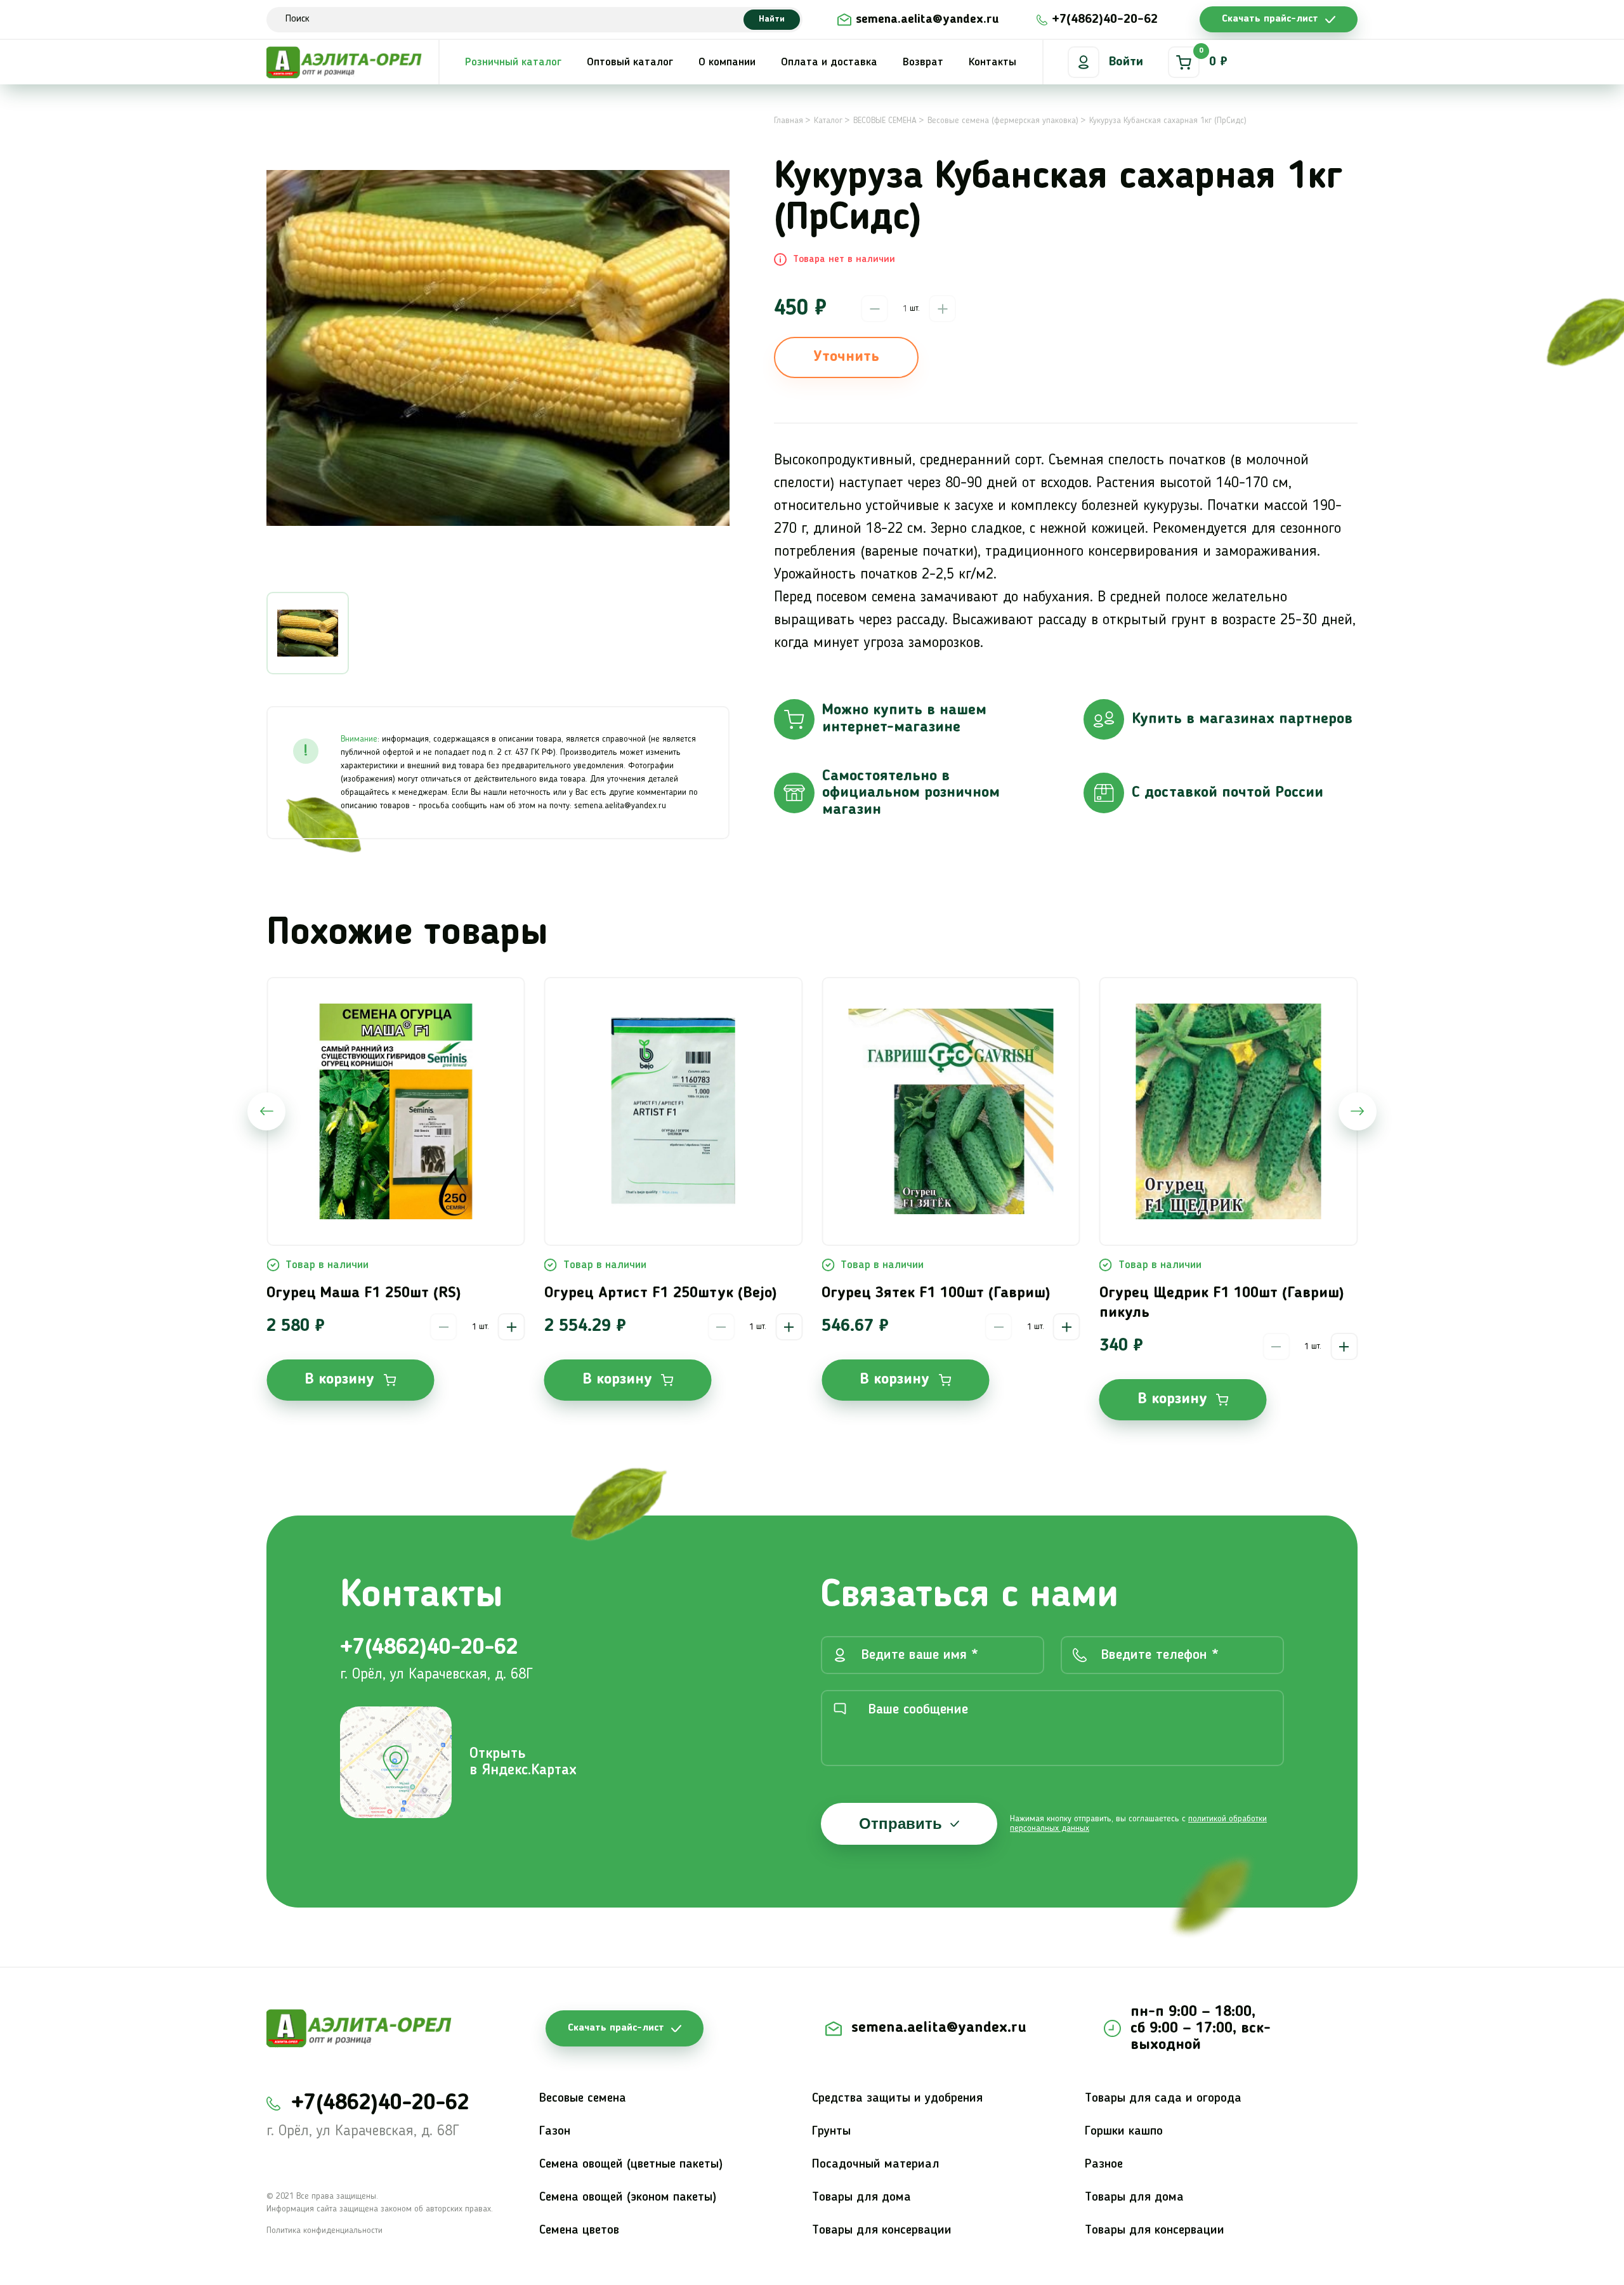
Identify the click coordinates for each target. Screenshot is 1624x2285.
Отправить (900, 1823)
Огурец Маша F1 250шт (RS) (364, 1293)
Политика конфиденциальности (324, 2230)
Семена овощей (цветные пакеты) (631, 2164)
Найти (772, 19)
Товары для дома (861, 2197)
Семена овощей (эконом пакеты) (628, 2197)
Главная (789, 121)
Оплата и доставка (829, 62)
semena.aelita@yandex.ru (927, 20)
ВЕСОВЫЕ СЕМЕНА (885, 121)
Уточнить (846, 357)
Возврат (923, 62)
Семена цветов (579, 2230)
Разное (1104, 2164)
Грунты (831, 2131)
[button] (266, 1111)
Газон (555, 2131)
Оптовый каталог (630, 62)
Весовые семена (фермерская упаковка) (1003, 121)
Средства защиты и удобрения (897, 2098)
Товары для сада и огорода (1163, 2098)
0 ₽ (1213, 58)
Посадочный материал (876, 2164)
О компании (727, 62)
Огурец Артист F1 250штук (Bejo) (661, 1293)
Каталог (828, 121)
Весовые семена (583, 2098)
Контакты (992, 62)
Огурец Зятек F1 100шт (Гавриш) (936, 1293)
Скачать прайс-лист (1270, 19)
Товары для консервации (882, 2230)
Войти (1126, 62)
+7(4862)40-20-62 (1105, 20)
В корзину (339, 1380)
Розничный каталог (513, 62)
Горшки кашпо (1124, 2131)
